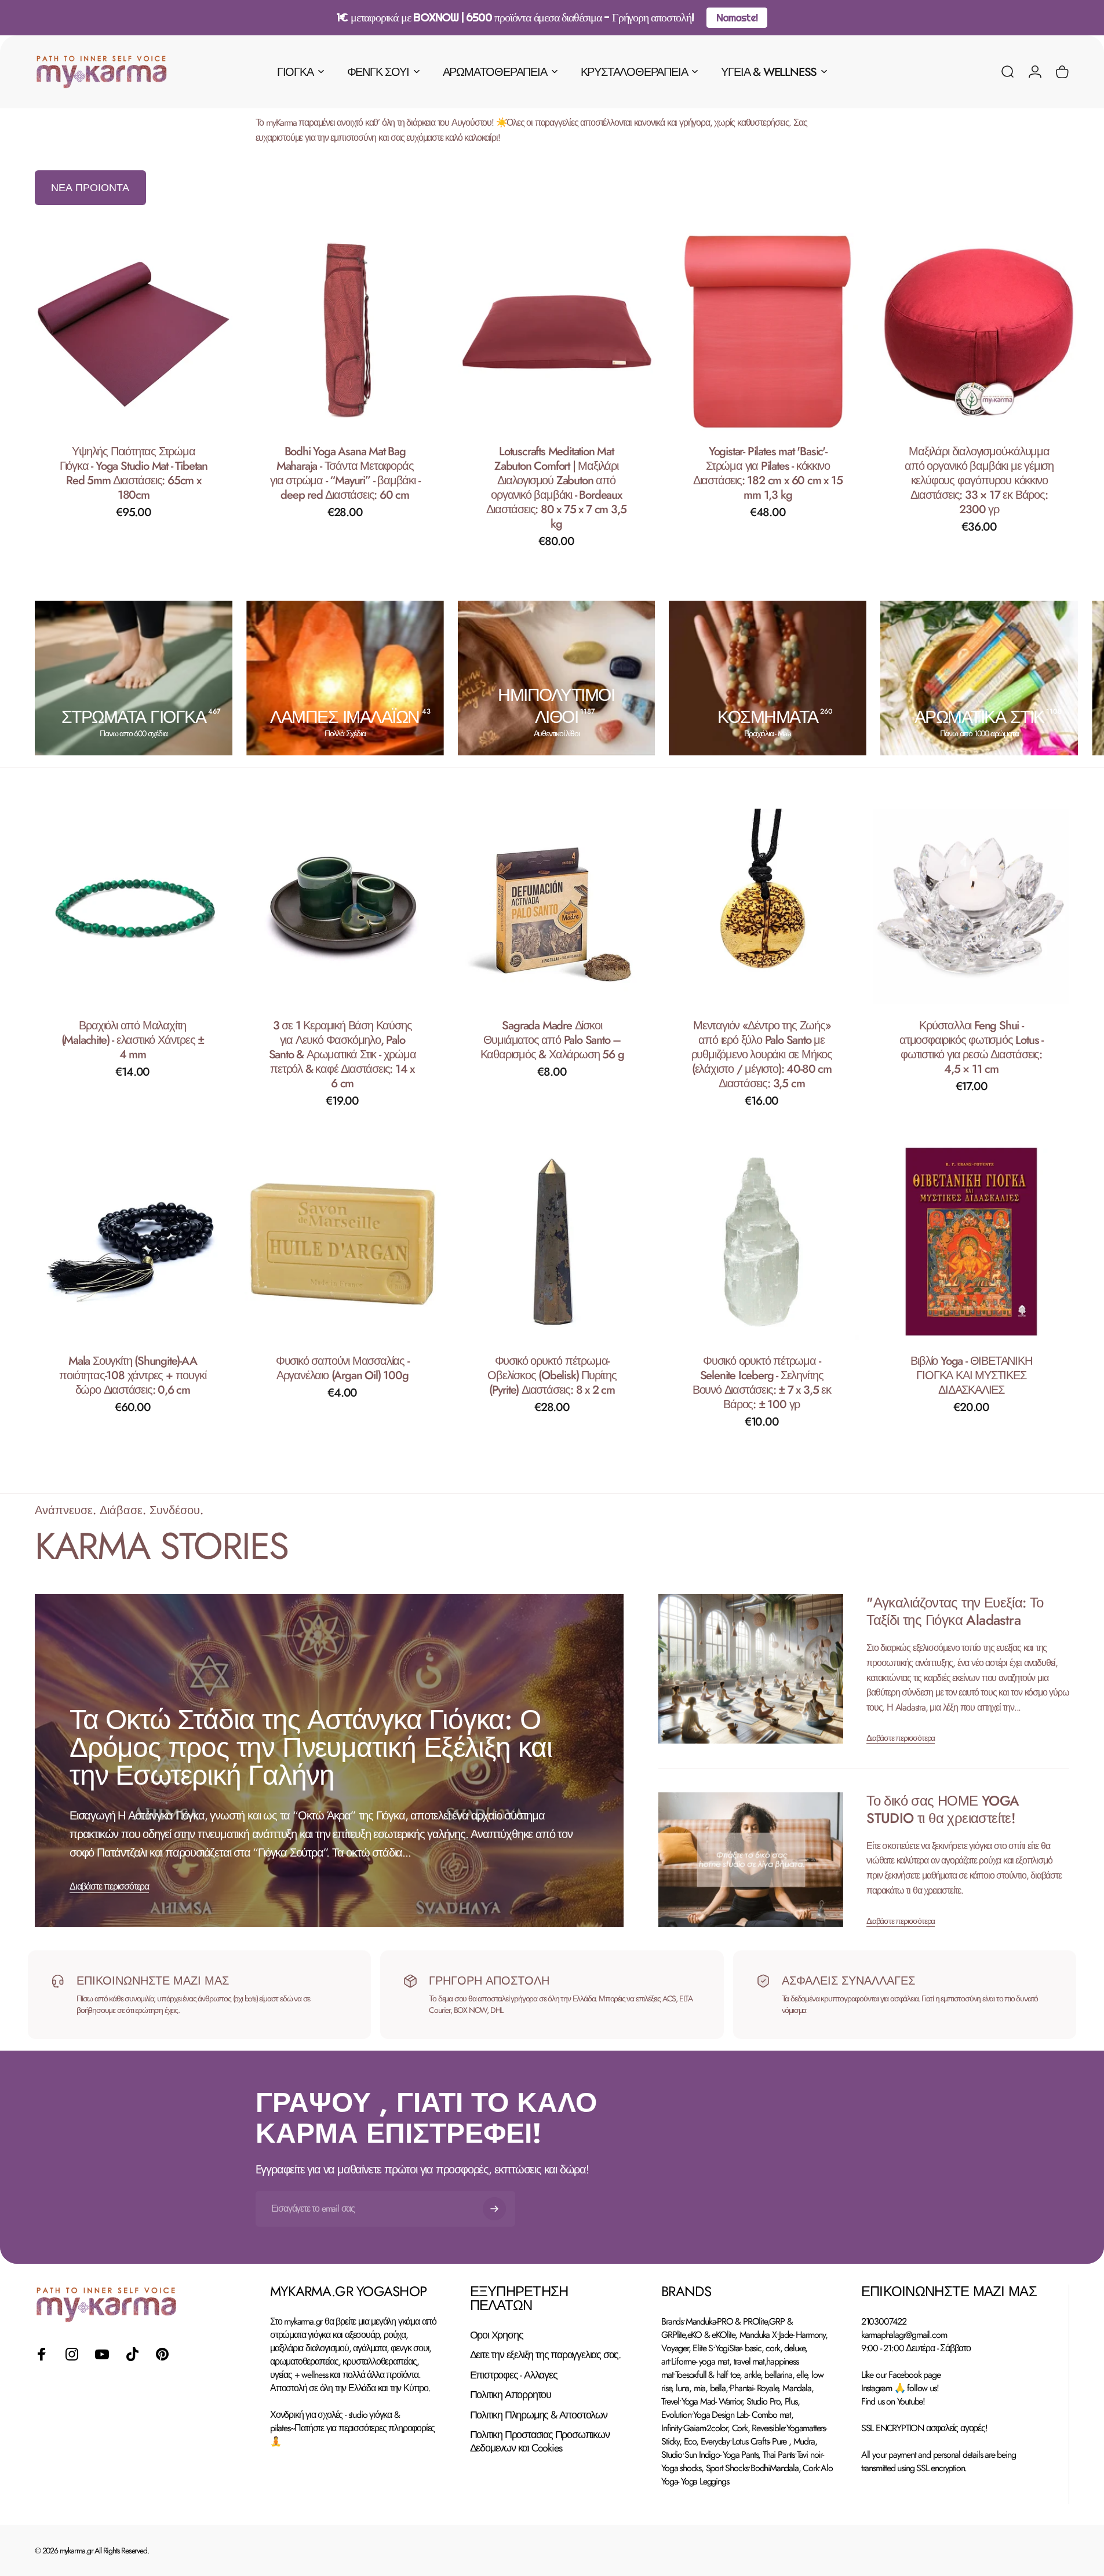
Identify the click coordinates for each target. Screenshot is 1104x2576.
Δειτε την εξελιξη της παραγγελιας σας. (545, 2355)
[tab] (90, 188)
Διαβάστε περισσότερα (109, 1886)
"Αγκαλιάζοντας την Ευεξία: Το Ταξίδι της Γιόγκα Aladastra (955, 1611)
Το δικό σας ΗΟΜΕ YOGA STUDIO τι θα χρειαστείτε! (943, 1809)
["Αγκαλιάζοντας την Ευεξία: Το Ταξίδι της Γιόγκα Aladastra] (751, 1669)
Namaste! (737, 18)
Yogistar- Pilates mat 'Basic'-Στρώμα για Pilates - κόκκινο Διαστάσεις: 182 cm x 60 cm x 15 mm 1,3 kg (768, 473)
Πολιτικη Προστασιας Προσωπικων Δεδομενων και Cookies (540, 2441)
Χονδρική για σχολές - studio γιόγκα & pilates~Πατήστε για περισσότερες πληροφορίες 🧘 (352, 2428)
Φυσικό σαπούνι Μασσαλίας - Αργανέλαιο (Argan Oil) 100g (343, 1368)
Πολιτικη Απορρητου (511, 2395)
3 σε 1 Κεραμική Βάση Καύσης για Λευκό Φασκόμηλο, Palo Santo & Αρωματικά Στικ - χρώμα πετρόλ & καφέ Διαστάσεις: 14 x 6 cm (343, 1055)
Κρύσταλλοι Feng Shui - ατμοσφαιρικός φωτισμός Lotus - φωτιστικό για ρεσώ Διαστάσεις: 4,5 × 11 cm (971, 1047)
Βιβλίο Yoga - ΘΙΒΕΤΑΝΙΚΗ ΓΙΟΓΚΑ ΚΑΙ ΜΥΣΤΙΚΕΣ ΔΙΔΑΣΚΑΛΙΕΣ (971, 1375)
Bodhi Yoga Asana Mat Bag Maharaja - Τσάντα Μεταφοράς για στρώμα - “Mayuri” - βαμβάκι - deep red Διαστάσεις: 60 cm (345, 473)
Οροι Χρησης (497, 2335)
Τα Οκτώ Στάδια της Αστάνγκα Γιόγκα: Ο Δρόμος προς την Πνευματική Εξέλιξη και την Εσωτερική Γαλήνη (311, 1747)
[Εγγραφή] (494, 2209)
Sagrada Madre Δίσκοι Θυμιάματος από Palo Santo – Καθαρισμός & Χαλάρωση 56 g (552, 1040)
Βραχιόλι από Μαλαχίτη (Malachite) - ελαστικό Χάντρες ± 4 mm (133, 1040)
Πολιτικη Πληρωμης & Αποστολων (539, 2415)
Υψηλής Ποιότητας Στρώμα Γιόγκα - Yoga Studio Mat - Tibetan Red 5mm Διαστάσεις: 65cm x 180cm (134, 473)
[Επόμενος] (1030, 678)
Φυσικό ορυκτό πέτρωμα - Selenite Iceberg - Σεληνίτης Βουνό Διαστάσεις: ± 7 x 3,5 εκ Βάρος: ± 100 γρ (762, 1383)
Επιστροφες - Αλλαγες (514, 2375)
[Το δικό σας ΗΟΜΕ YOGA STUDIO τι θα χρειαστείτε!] (751, 1860)
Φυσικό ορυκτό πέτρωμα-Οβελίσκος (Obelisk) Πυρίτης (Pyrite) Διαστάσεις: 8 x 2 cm (552, 1375)
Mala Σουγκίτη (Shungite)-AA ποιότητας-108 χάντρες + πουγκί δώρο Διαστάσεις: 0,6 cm (132, 1375)
